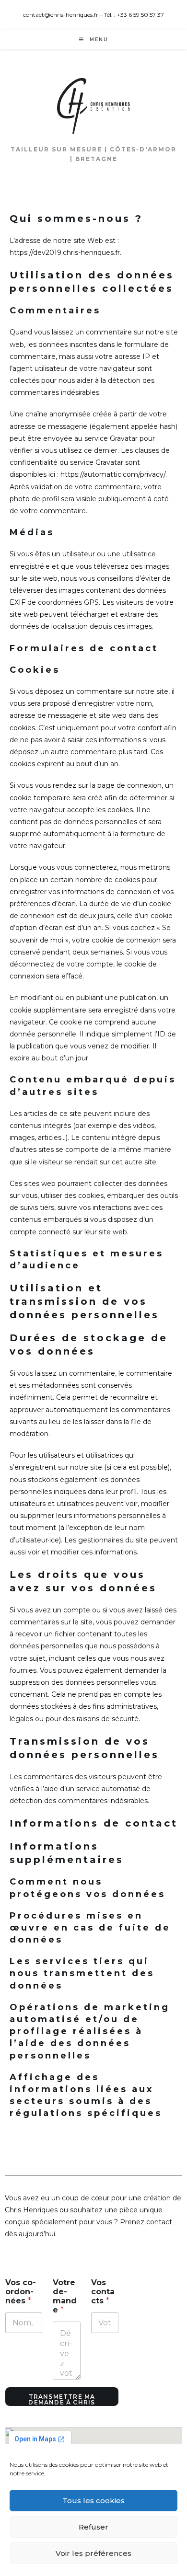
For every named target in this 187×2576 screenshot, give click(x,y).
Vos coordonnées (21, 2292)
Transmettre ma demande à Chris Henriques (62, 2400)
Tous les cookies (93, 2501)
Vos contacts (103, 2292)
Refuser (93, 2527)
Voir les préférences (93, 2553)
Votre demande (65, 2296)
